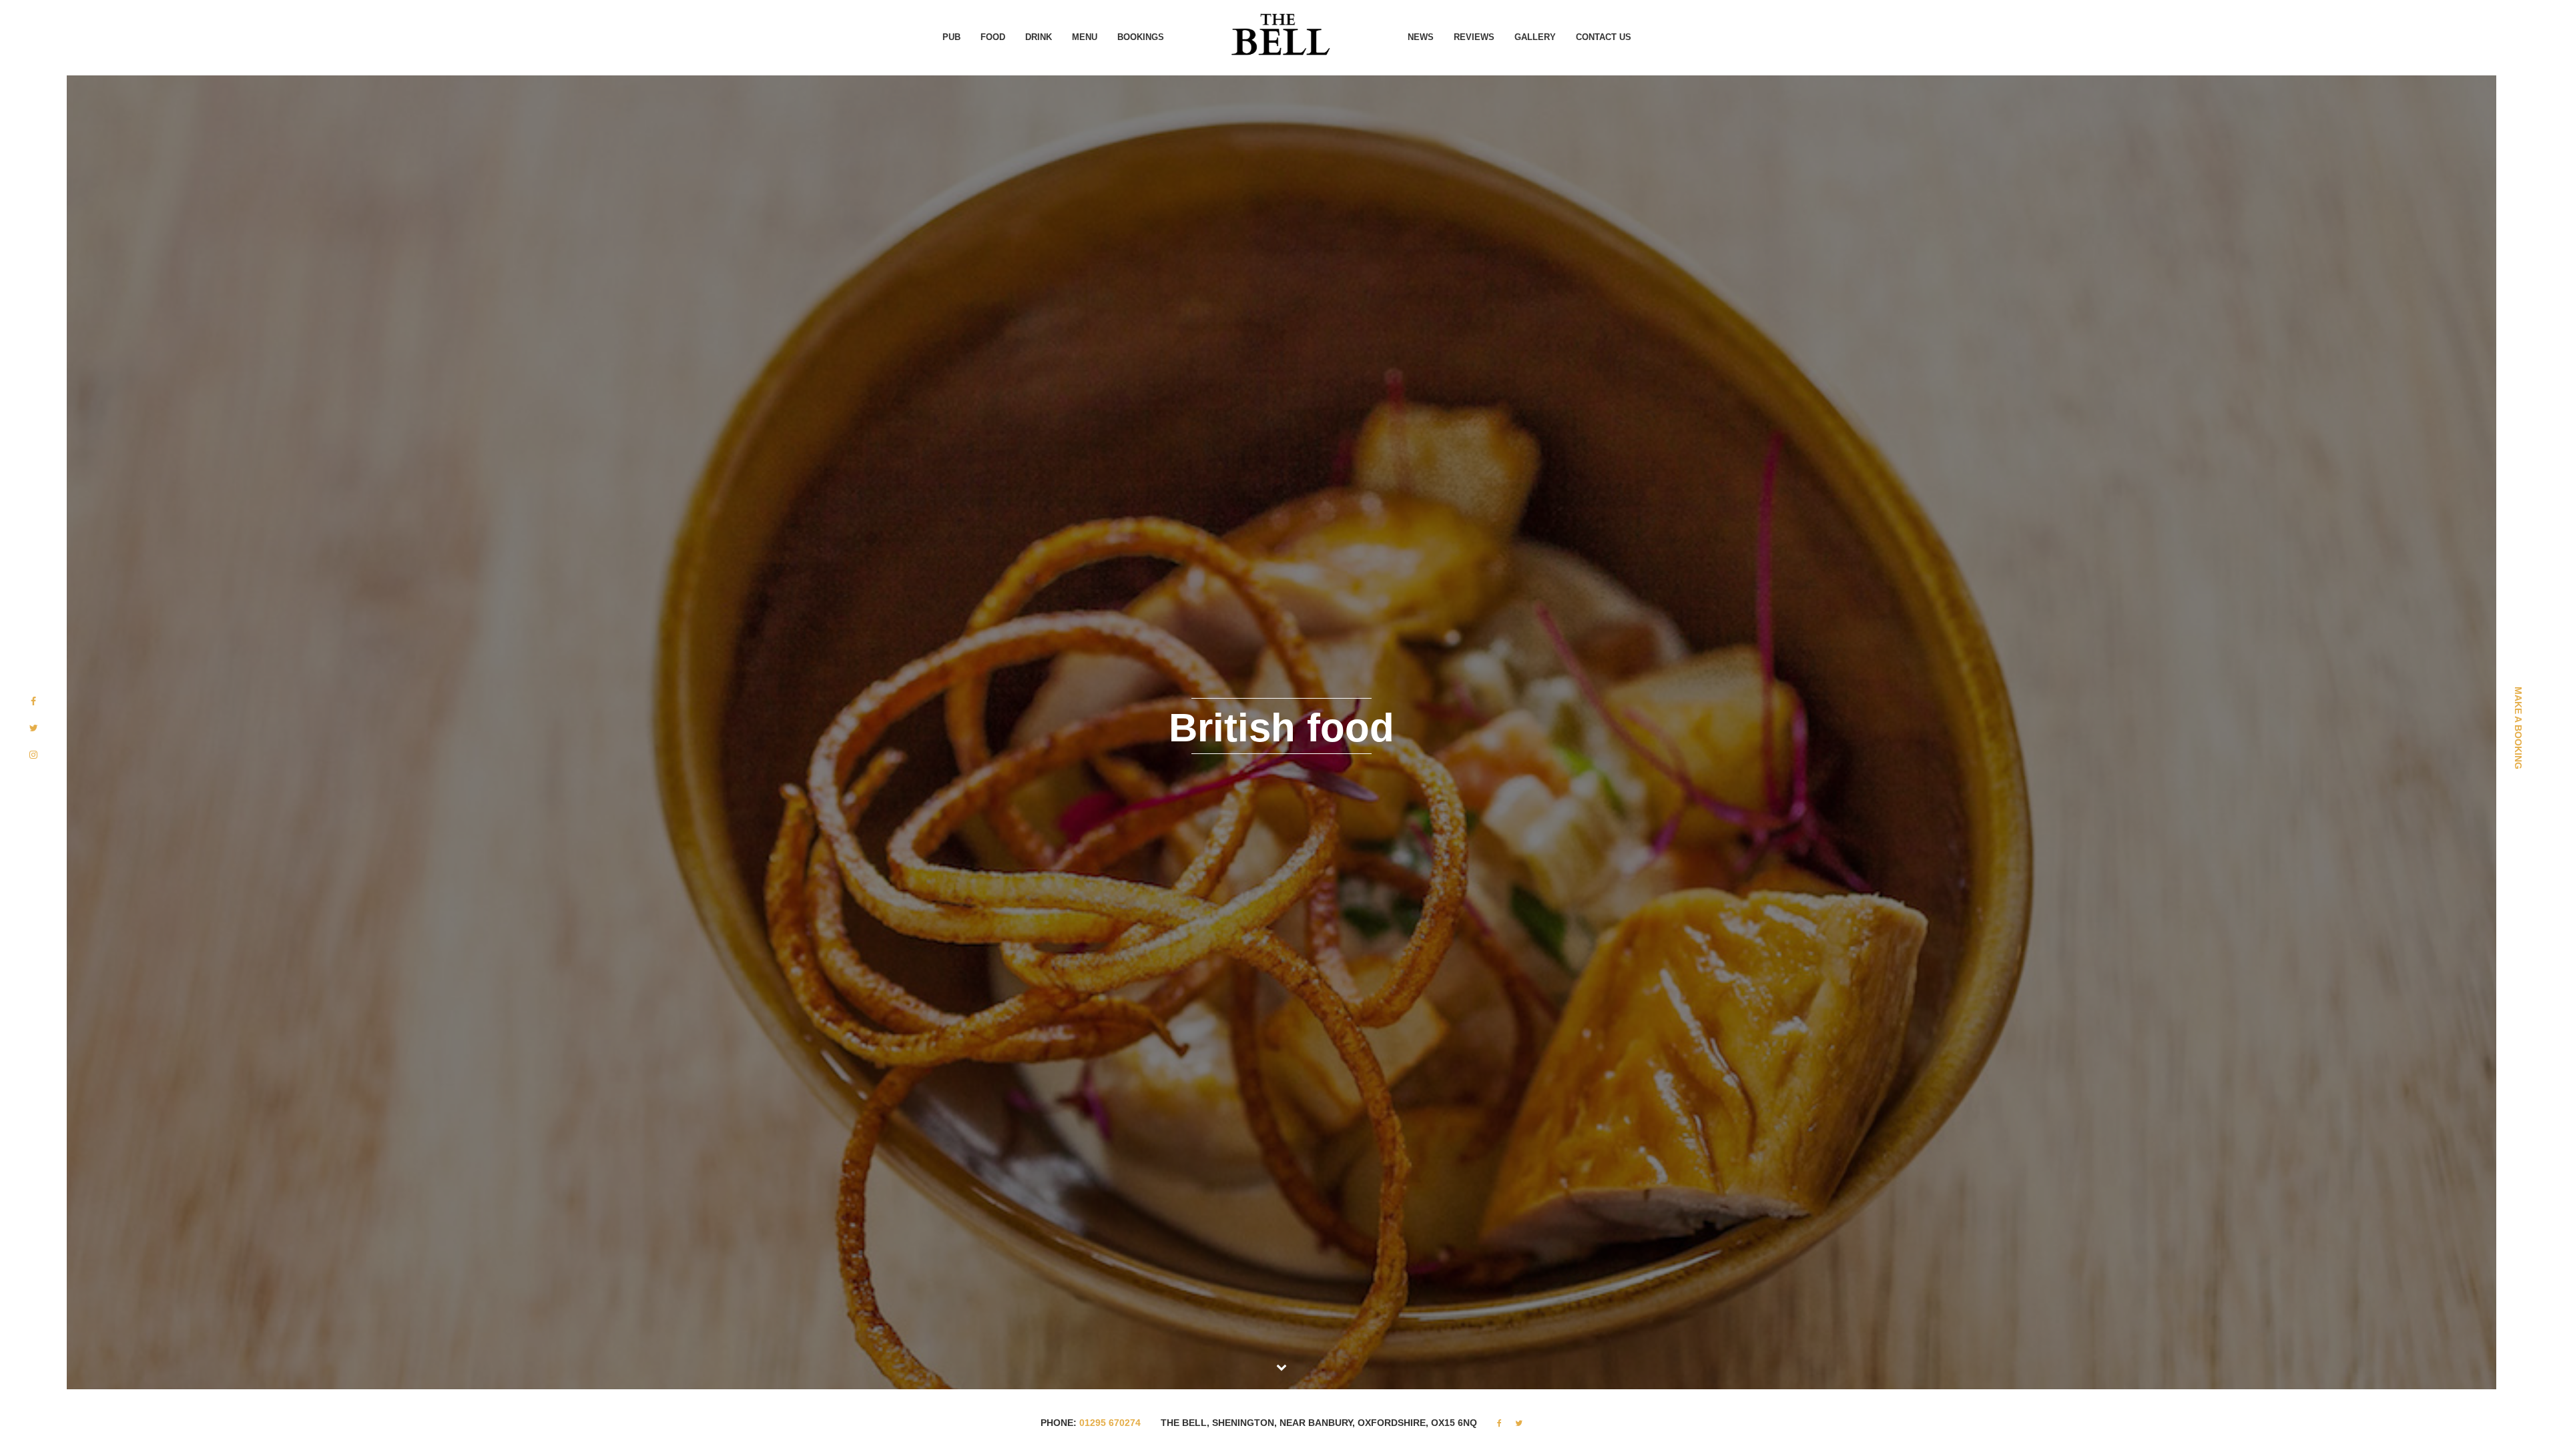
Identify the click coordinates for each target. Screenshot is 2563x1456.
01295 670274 (1110, 1423)
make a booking (2518, 728)
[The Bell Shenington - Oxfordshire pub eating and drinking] (1281, 33)
